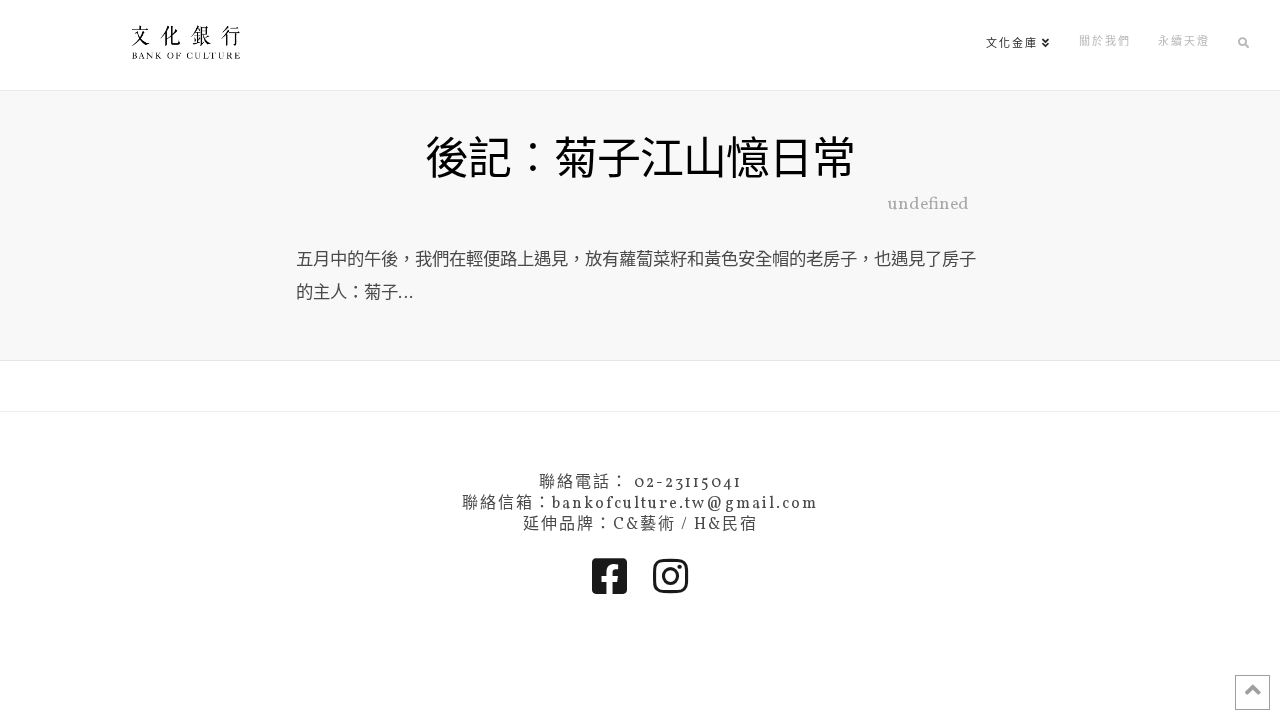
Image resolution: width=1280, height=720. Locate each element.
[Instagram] (670, 576)
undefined (928, 204)
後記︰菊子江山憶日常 (640, 162)
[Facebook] (609, 576)
